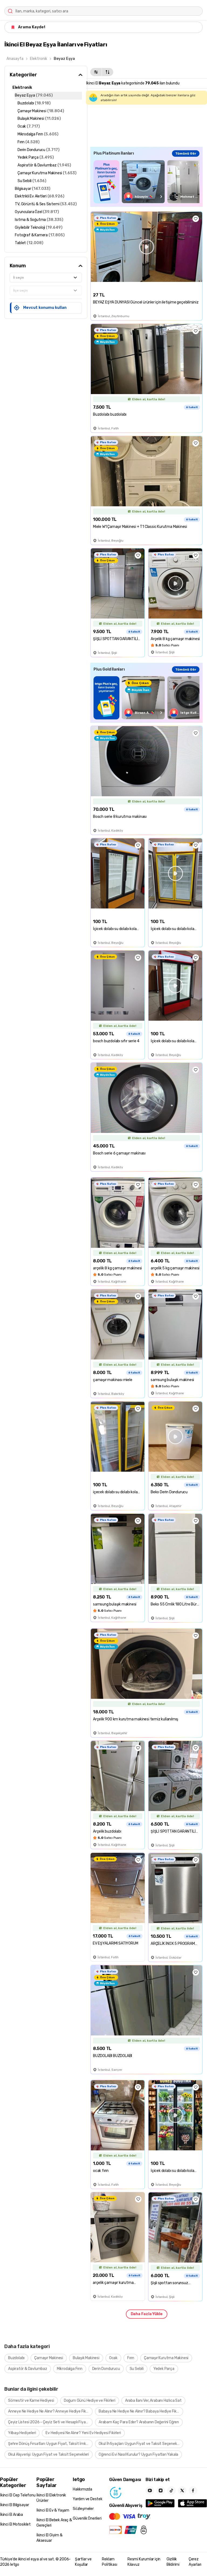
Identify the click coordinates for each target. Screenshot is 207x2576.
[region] (146, 182)
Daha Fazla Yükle (147, 2314)
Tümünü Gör (186, 153)
